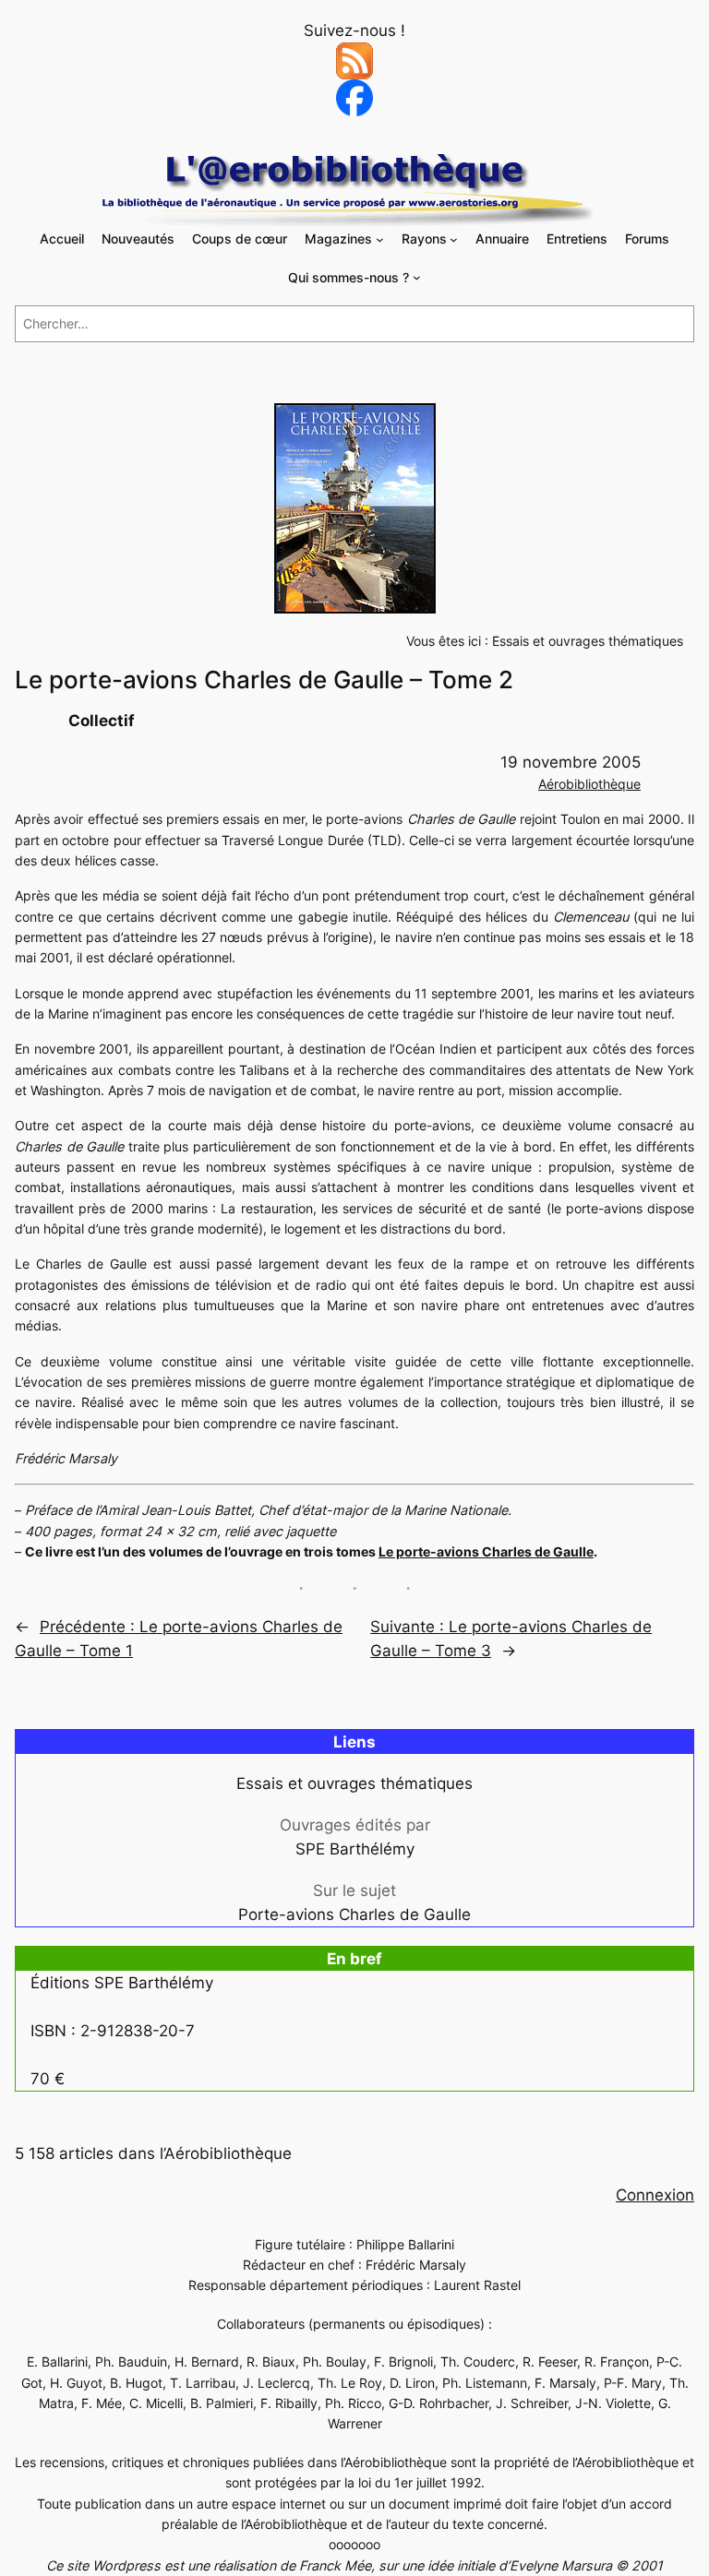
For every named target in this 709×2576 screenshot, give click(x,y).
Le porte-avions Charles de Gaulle (486, 1551)
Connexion (655, 2195)
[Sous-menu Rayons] (454, 239)
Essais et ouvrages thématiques (588, 641)
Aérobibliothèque (589, 784)
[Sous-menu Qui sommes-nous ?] (417, 277)
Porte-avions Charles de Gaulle (354, 1914)
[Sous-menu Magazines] (380, 239)
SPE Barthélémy (355, 1849)
